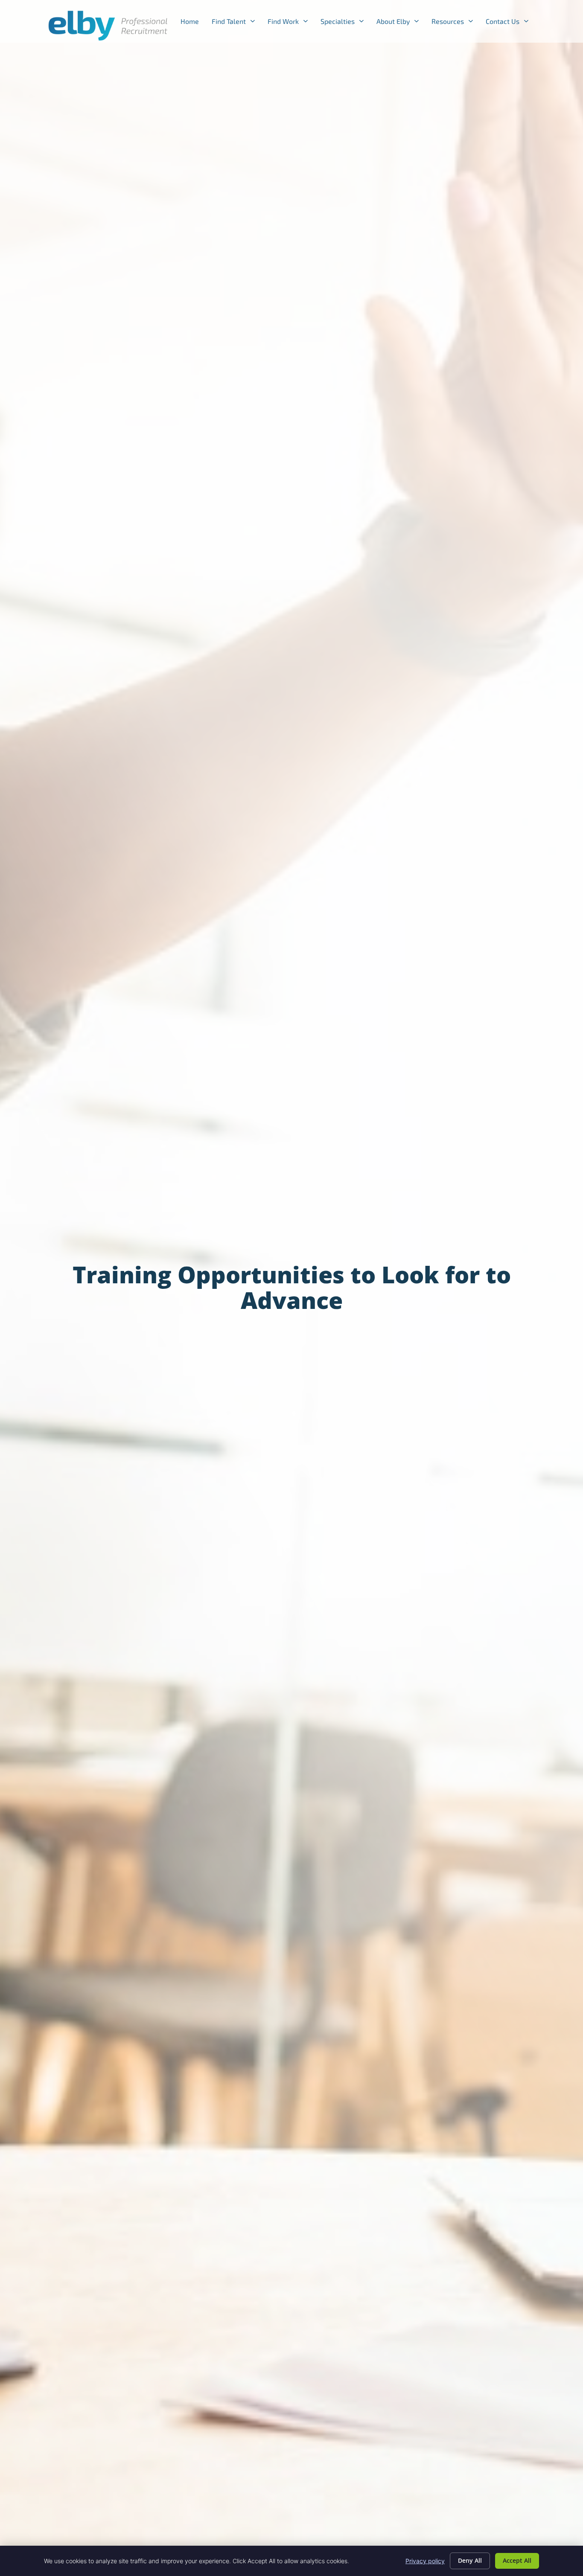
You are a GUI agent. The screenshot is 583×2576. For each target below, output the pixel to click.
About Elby (401, 23)
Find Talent (236, 23)
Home (193, 23)
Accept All (517, 2560)
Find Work (291, 23)
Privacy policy (425, 2561)
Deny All (470, 2560)
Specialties (345, 23)
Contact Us (510, 23)
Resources (455, 23)
